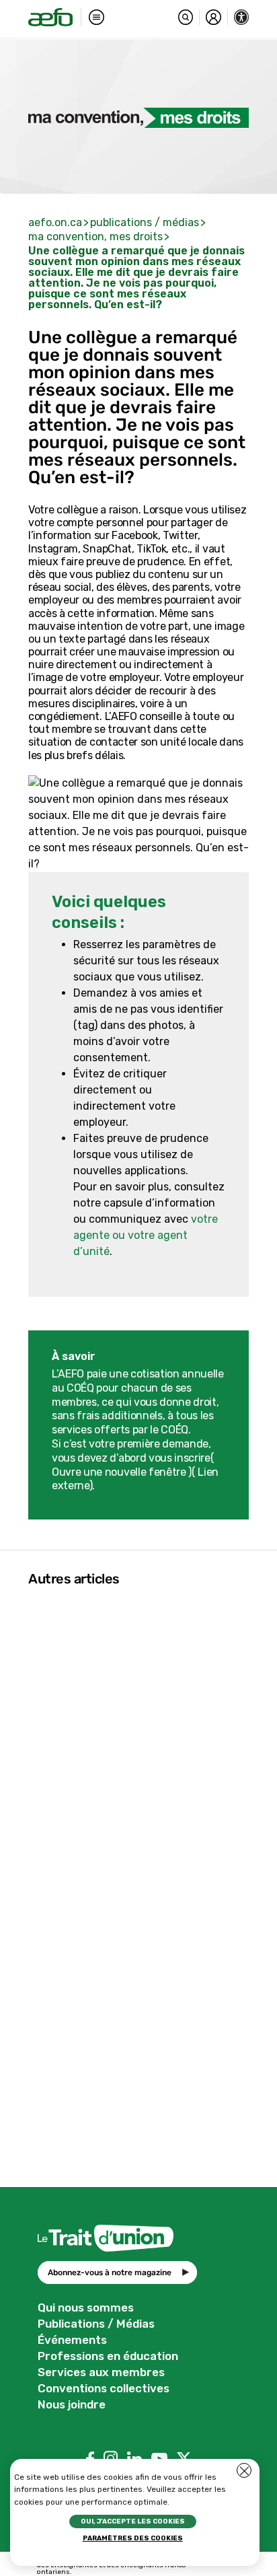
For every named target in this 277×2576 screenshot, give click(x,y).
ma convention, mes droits (95, 237)
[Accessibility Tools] (242, 17)
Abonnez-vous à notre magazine (110, 2273)
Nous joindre (72, 2404)
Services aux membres (101, 2372)
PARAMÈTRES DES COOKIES (133, 2538)
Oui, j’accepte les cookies (133, 2521)
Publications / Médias (96, 2324)
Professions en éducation (108, 2356)
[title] (50, 17)
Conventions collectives (104, 2388)
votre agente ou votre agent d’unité (146, 1235)
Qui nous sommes (86, 2307)
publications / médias (145, 222)
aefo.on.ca (55, 222)
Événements (72, 2340)
